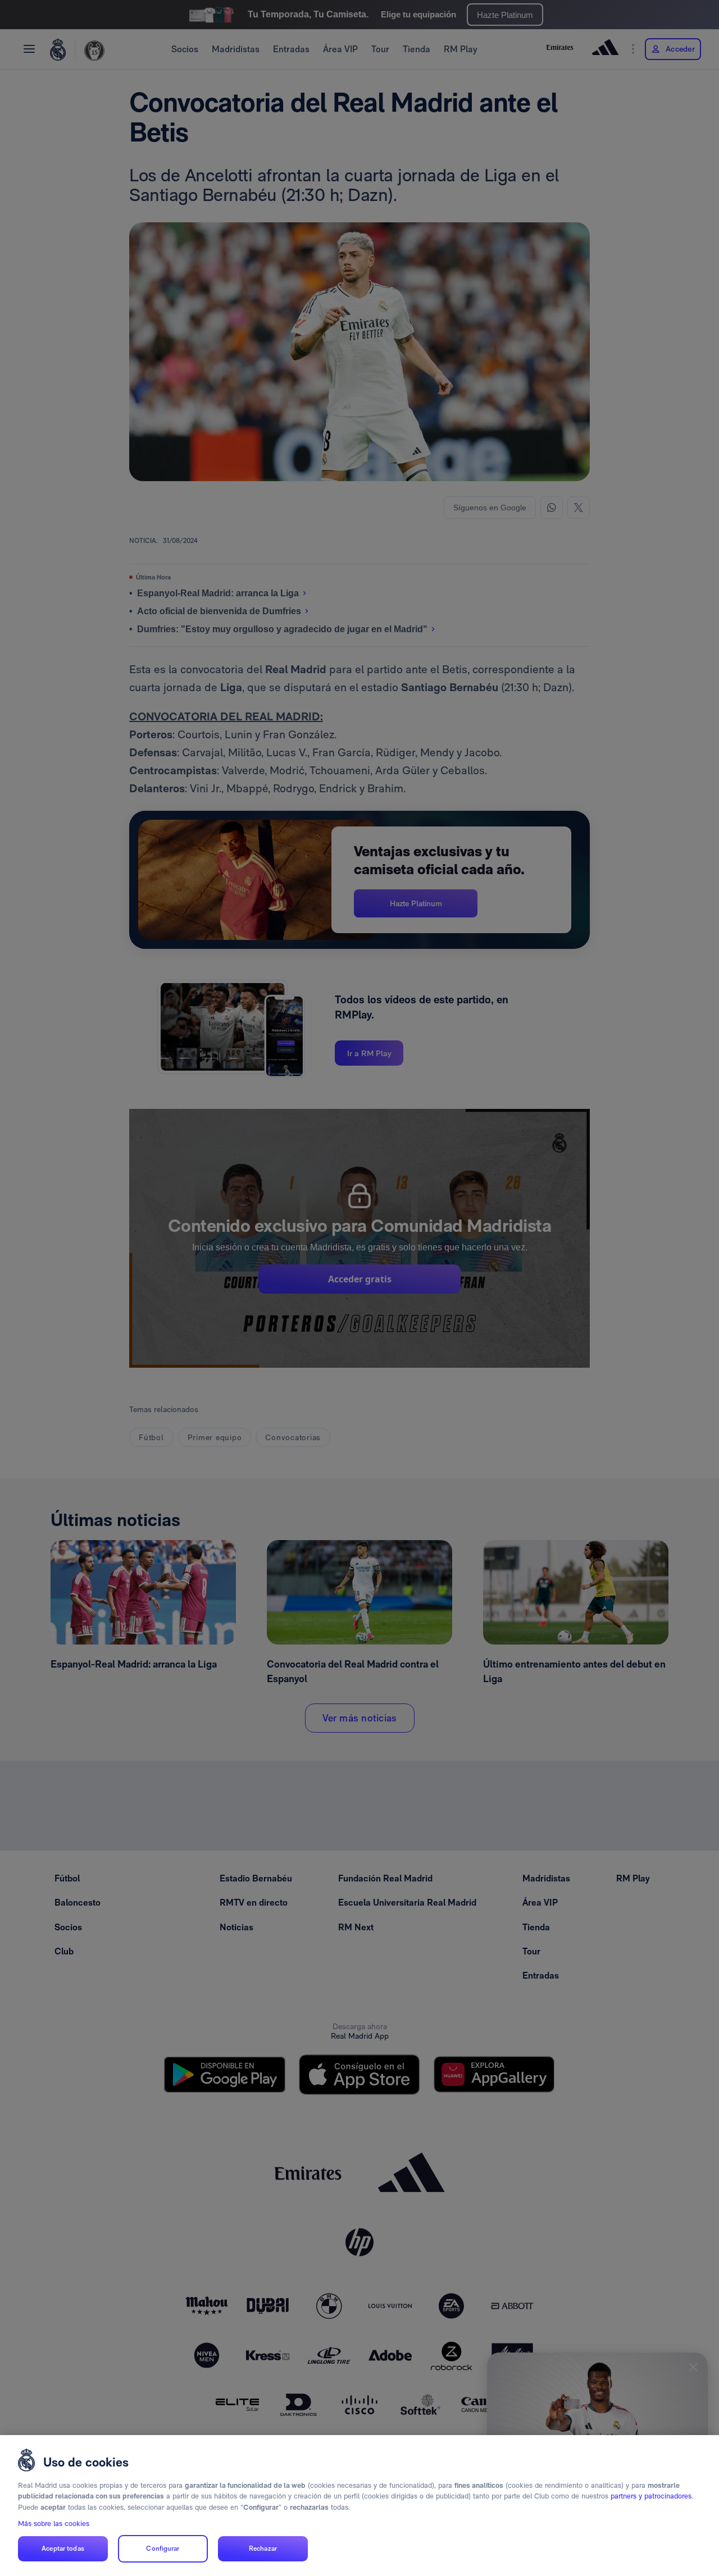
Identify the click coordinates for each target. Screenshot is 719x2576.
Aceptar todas (63, 2548)
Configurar (163, 2548)
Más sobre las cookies (54, 2524)
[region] (359, 2506)
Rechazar (263, 2548)
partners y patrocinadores (651, 2496)
